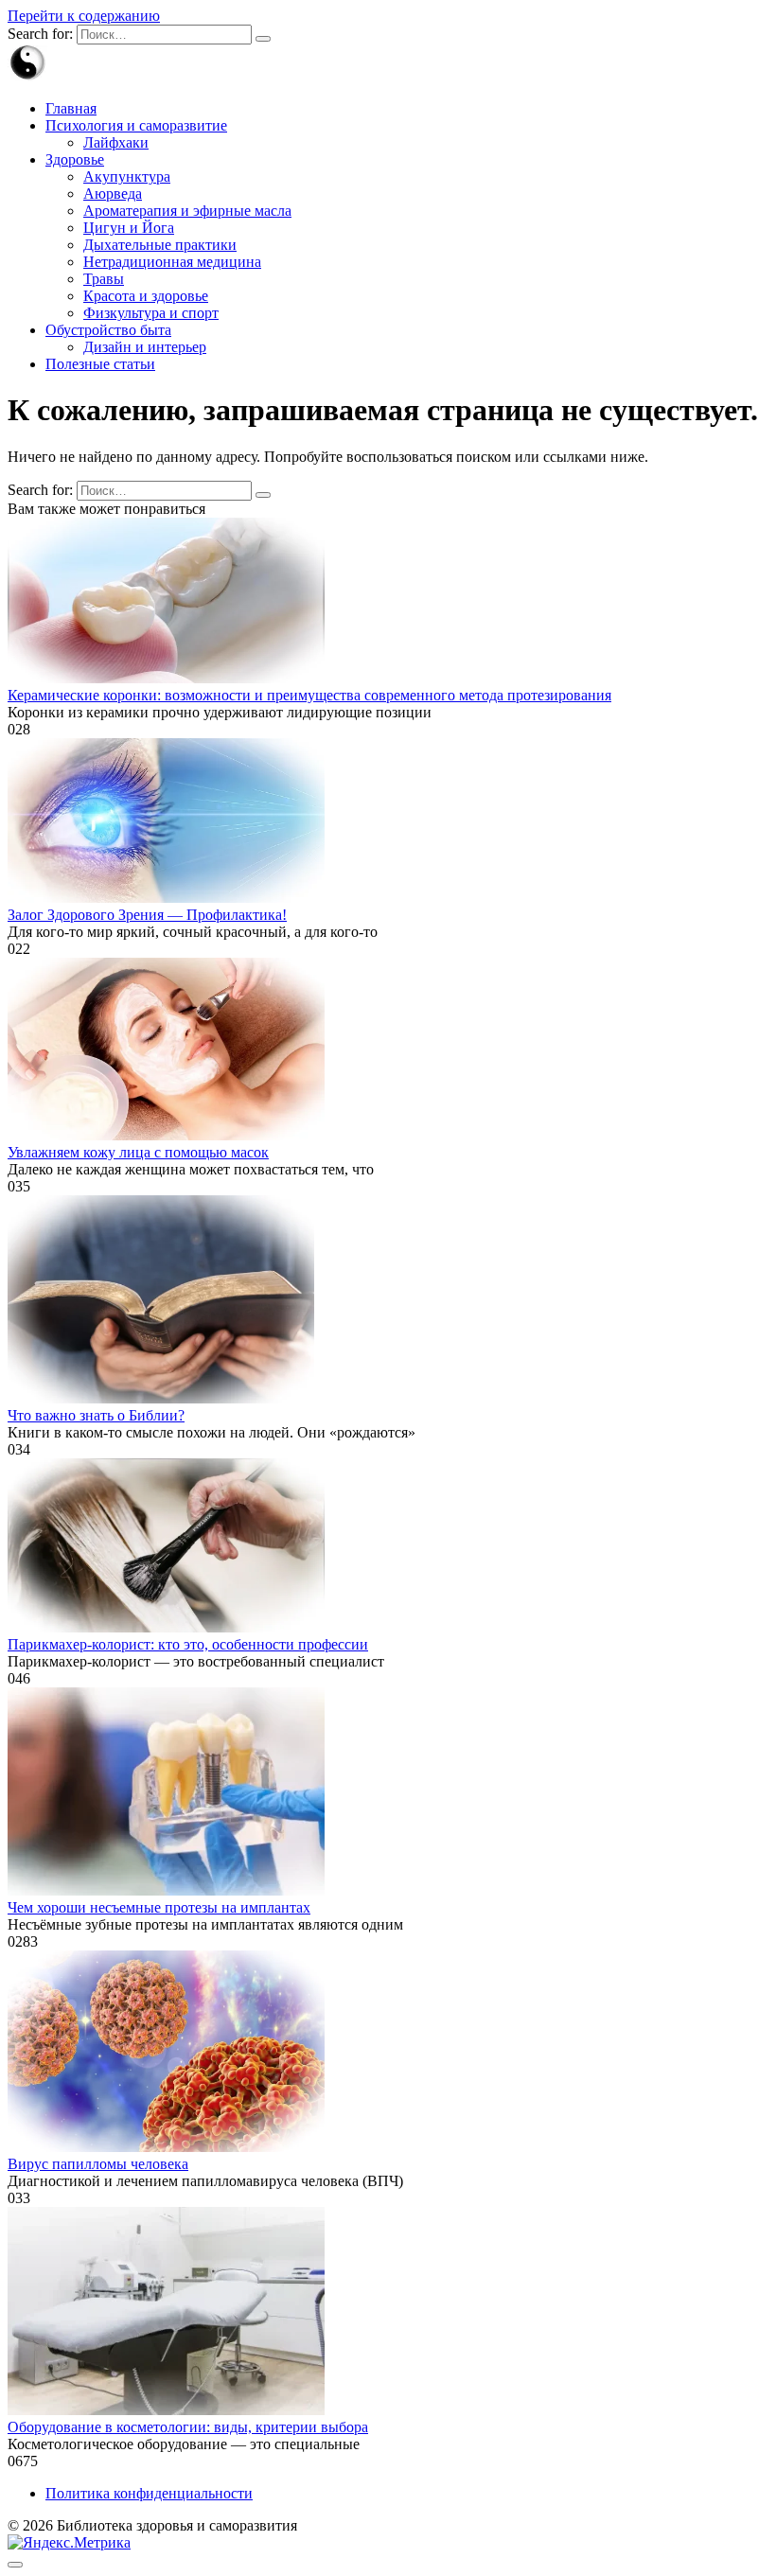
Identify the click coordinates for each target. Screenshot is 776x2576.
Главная (71, 108)
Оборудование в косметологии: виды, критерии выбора (188, 2427)
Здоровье (75, 159)
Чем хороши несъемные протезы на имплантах (159, 1907)
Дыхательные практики (160, 245)
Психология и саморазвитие (136, 125)
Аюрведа (113, 194)
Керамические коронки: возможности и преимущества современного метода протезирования (309, 695)
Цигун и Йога (129, 228)
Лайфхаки (116, 142)
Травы (104, 279)
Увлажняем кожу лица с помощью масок (138, 1152)
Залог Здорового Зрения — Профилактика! (147, 915)
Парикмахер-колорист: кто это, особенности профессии (188, 1644)
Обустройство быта (108, 330)
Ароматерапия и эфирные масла (187, 211)
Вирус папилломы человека (98, 2164)
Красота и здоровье (146, 296)
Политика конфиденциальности (149, 2493)
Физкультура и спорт (151, 313)
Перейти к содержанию (84, 16)
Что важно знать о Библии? (96, 1415)
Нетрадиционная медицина (172, 262)
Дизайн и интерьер (145, 347)
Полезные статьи (100, 364)
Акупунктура (127, 176)
